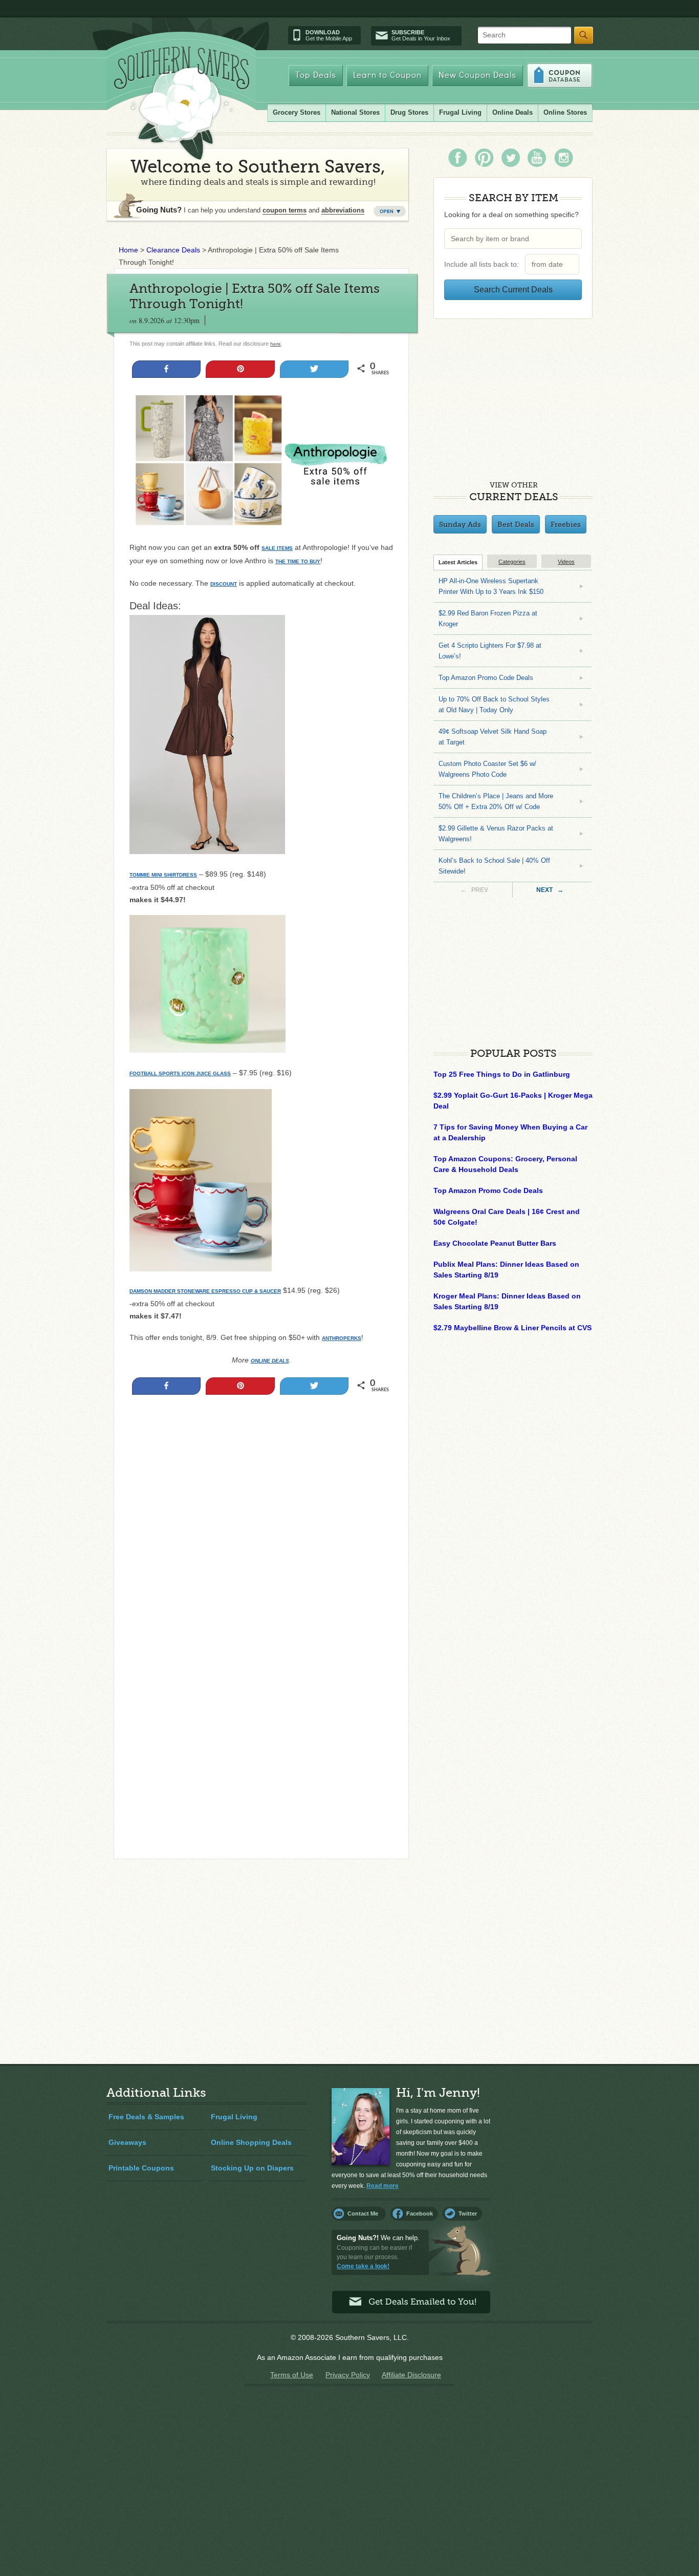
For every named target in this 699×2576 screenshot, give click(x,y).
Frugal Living (460, 112)
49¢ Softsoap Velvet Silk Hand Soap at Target (493, 737)
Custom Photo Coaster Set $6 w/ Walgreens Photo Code (487, 769)
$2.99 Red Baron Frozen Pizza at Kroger (488, 619)
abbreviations (343, 210)
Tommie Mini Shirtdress (163, 875)
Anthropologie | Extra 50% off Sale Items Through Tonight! (255, 296)
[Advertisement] (261, 1512)
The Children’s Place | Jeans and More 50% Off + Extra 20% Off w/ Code (496, 801)
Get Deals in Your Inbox (421, 35)
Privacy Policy (348, 2375)
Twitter (468, 2213)
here (276, 344)
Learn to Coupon (387, 76)
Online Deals (512, 112)
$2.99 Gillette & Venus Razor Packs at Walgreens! (496, 834)
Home (128, 250)
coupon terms (285, 210)
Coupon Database (560, 76)
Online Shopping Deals (251, 2142)
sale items (277, 548)
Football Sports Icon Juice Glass (180, 1073)
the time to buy (298, 561)
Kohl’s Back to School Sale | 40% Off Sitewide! (494, 866)
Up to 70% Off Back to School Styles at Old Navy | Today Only (494, 705)
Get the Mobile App (329, 35)
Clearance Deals (173, 250)
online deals (270, 1361)
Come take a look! (363, 2266)
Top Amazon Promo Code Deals (486, 678)
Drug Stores (409, 112)
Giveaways (127, 2142)
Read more (383, 2186)
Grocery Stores (297, 112)
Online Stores (565, 112)
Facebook (420, 2213)
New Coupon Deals (477, 76)
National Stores (355, 112)
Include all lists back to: (484, 264)
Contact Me (363, 2213)
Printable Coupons (141, 2168)
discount (224, 584)
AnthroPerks (342, 1338)
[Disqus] (261, 1712)
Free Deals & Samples (146, 2117)
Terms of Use (292, 2375)
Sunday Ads (460, 524)
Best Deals (516, 524)
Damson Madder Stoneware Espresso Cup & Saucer (205, 1291)
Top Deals (316, 76)
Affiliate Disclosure (411, 2375)
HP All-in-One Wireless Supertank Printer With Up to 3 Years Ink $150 (491, 586)
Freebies (566, 524)
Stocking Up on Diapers (252, 2168)
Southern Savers (182, 103)
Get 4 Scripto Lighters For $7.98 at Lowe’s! (490, 651)
